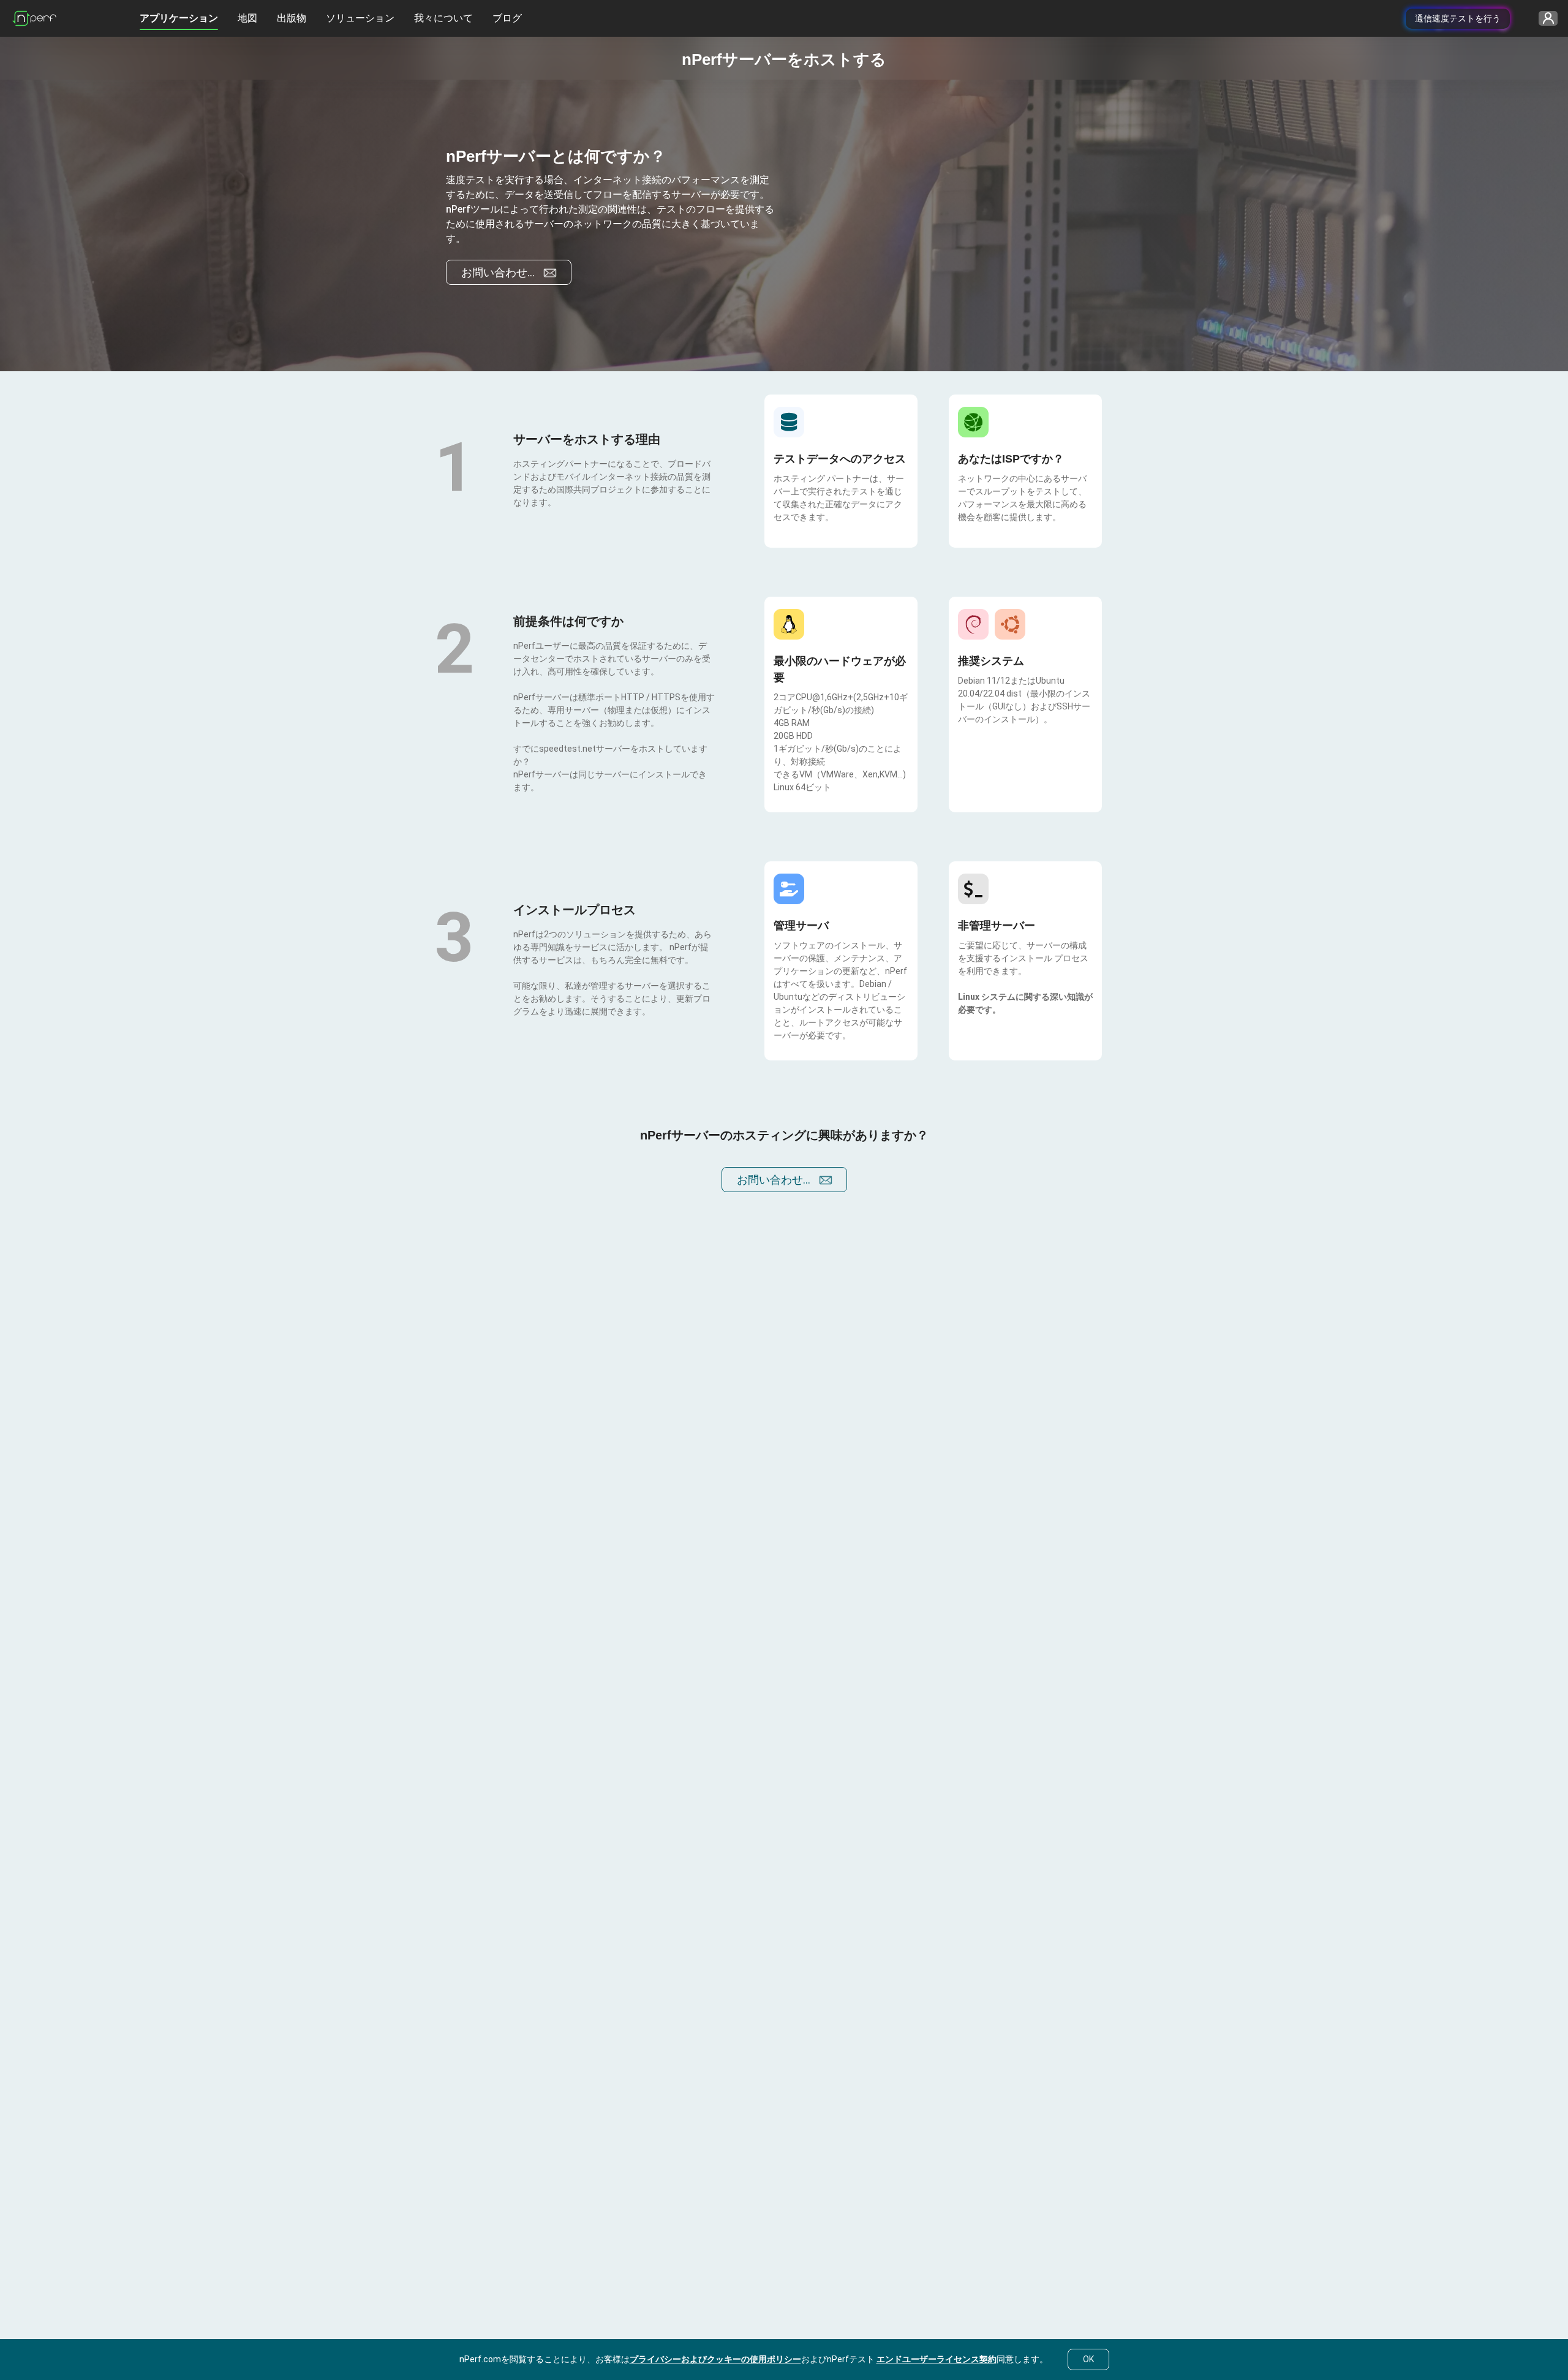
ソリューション (360, 18)
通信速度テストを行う (1458, 18)
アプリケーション (179, 18)
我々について (443, 18)
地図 (247, 18)
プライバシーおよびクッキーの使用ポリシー (715, 2359)
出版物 (292, 18)
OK (1088, 2359)
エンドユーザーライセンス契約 (937, 2359)
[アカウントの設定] (1544, 19)
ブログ (507, 18)
